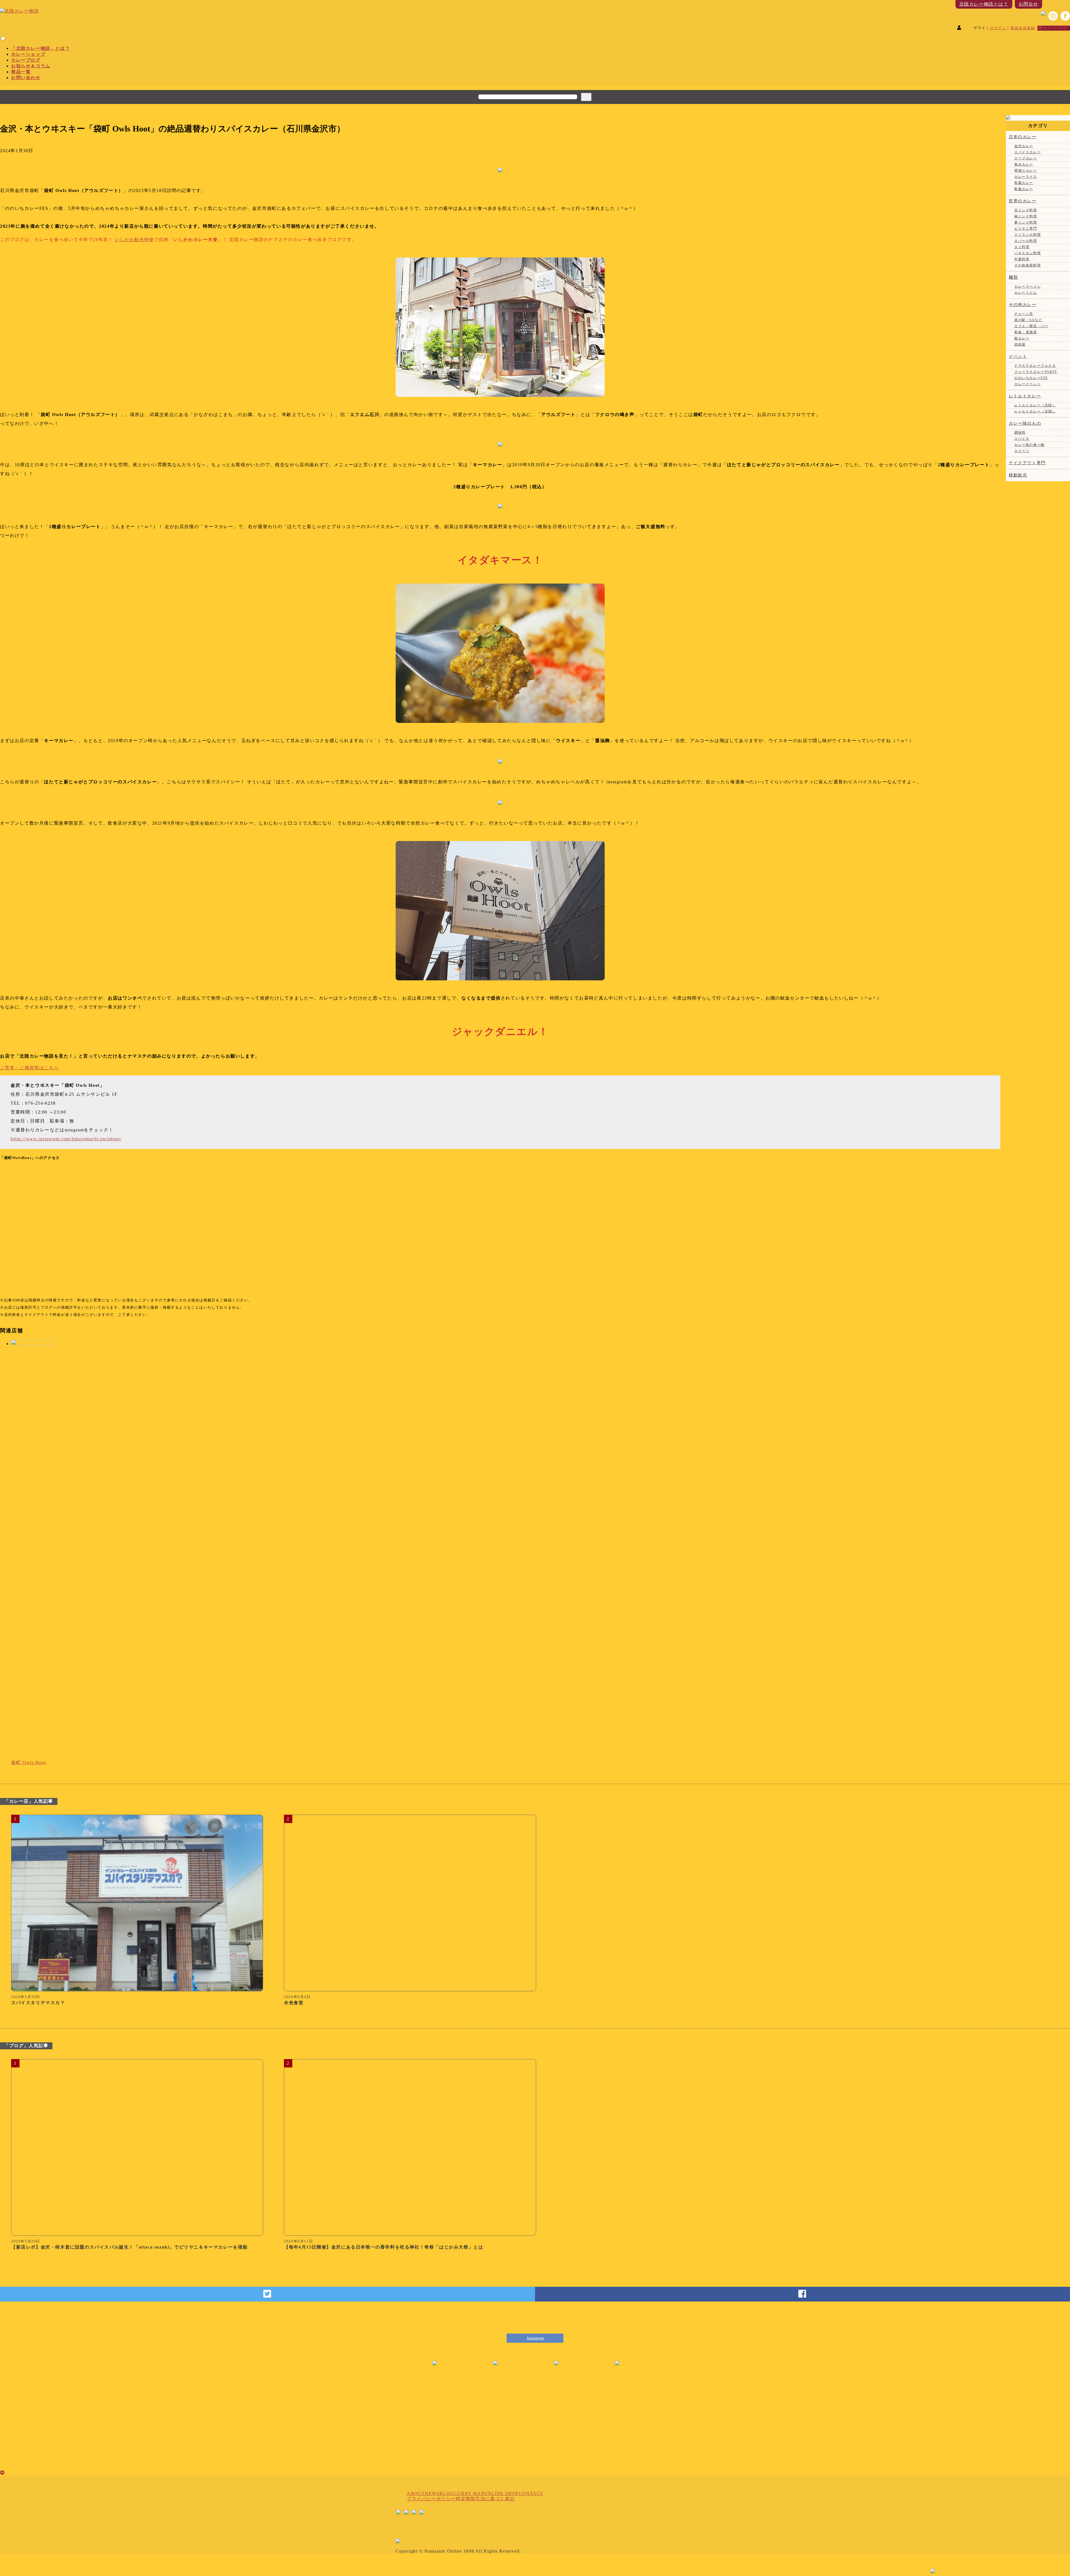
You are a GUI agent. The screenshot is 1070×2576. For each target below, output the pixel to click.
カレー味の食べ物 (1029, 445)
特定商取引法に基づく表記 (485, 2499)
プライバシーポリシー (431, 2499)
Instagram (536, 2338)
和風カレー (1024, 183)
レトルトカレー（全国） (1035, 411)
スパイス (1022, 439)
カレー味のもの (1025, 423)
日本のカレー (1023, 137)
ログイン (998, 28)
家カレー (1022, 338)
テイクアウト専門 (1027, 463)
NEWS (432, 2493)
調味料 (1020, 432)
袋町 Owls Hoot (29, 1762)
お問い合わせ (26, 78)
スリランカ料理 (1028, 235)
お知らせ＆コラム (31, 66)
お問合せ (1028, 4)
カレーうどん (1026, 293)
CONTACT (531, 2493)
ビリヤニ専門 (1026, 229)
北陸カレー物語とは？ (984, 4)
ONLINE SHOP (501, 2493)
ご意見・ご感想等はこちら (29, 1068)
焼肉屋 (1020, 344)
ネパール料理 (1026, 241)
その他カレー (1023, 305)
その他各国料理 (1028, 265)
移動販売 (1018, 475)
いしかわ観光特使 (134, 240)
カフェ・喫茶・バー (1031, 326)
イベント (1018, 356)
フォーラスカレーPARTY (1036, 372)
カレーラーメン (1028, 286)
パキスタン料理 (1028, 253)
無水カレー (1024, 164)
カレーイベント (1028, 384)
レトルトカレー (1025, 396)
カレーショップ (28, 54)
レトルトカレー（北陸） (1035, 405)
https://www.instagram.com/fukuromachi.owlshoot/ (66, 1139)
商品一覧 (21, 72)
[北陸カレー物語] (19, 11)
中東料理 (1022, 259)
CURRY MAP (469, 2493)
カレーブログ (26, 60)
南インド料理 (1026, 216)
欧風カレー (1024, 189)
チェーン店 (1024, 314)
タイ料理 (1022, 247)
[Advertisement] (535, 2426)
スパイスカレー (1028, 152)
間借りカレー (1026, 171)
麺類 (1013, 277)
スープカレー (1026, 158)
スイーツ (1022, 451)
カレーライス (1026, 177)
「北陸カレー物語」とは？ (41, 48)
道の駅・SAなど (1028, 320)
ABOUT (416, 2493)
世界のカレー (1023, 201)
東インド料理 (1026, 222)
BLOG (447, 2493)
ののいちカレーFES (1031, 378)
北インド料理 (1026, 210)
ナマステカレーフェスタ (1035, 366)
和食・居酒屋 (1026, 332)
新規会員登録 (1023, 28)
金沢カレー (1024, 146)
